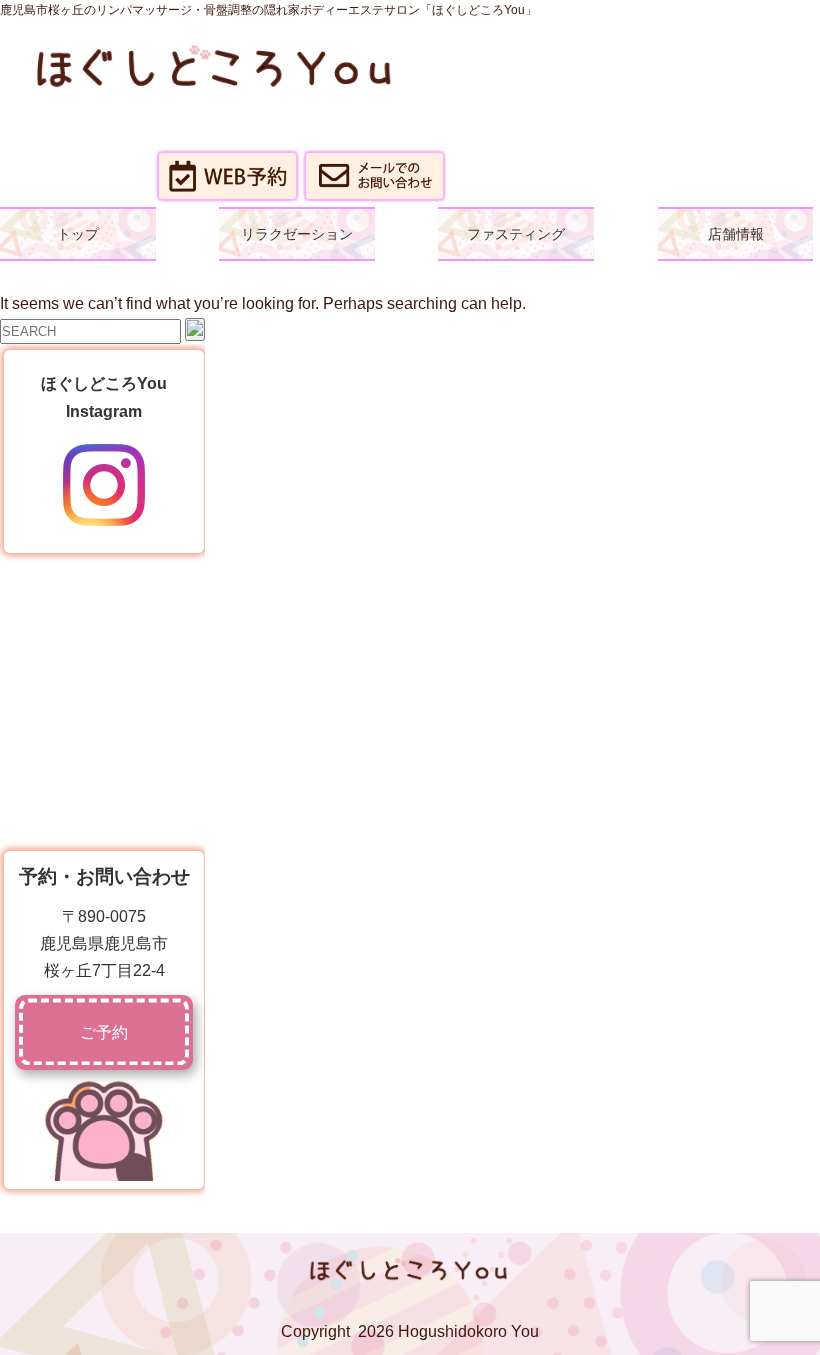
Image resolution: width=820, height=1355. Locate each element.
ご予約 (104, 1032)
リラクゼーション (297, 234)
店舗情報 (736, 234)
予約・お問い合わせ (104, 876)
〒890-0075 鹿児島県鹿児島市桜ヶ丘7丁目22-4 (104, 943)
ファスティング (516, 234)
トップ (78, 234)
